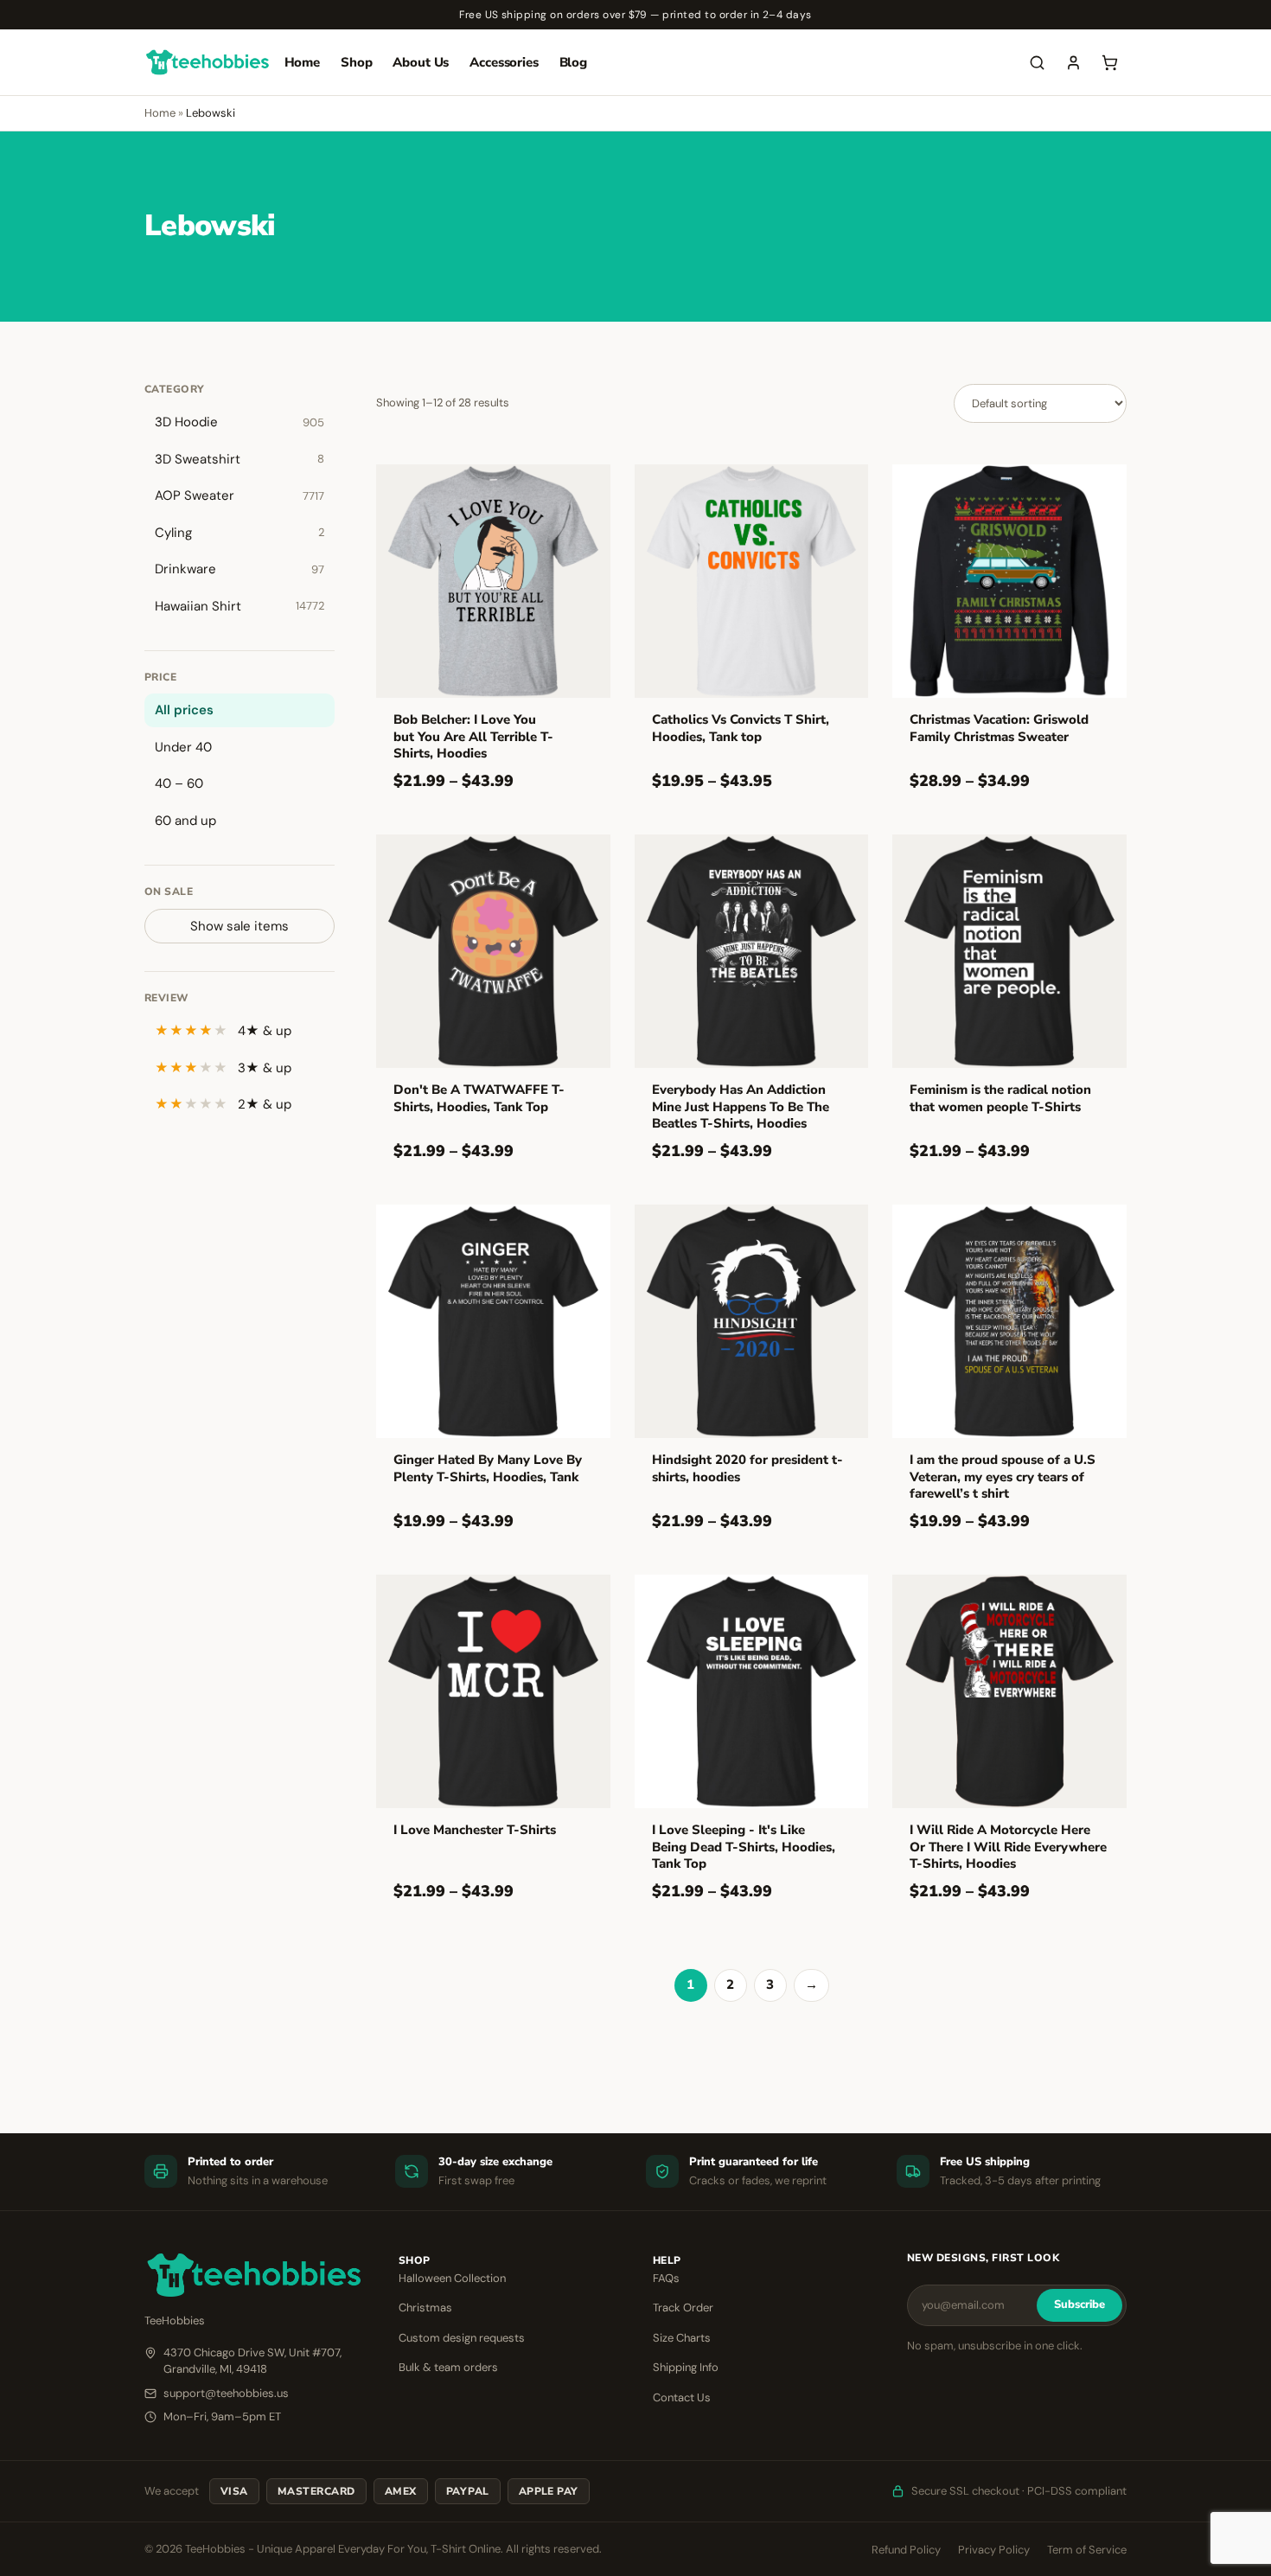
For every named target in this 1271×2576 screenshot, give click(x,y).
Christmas (425, 2308)
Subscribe (1079, 2304)
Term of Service (1087, 2550)
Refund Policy (906, 2550)
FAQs (666, 2278)
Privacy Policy (994, 2550)
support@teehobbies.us (226, 2393)
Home (302, 62)
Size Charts (682, 2338)
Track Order (683, 2308)
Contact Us (682, 2397)
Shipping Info (686, 2367)
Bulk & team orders (448, 2367)
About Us (421, 62)
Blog (573, 62)
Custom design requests (462, 2338)
